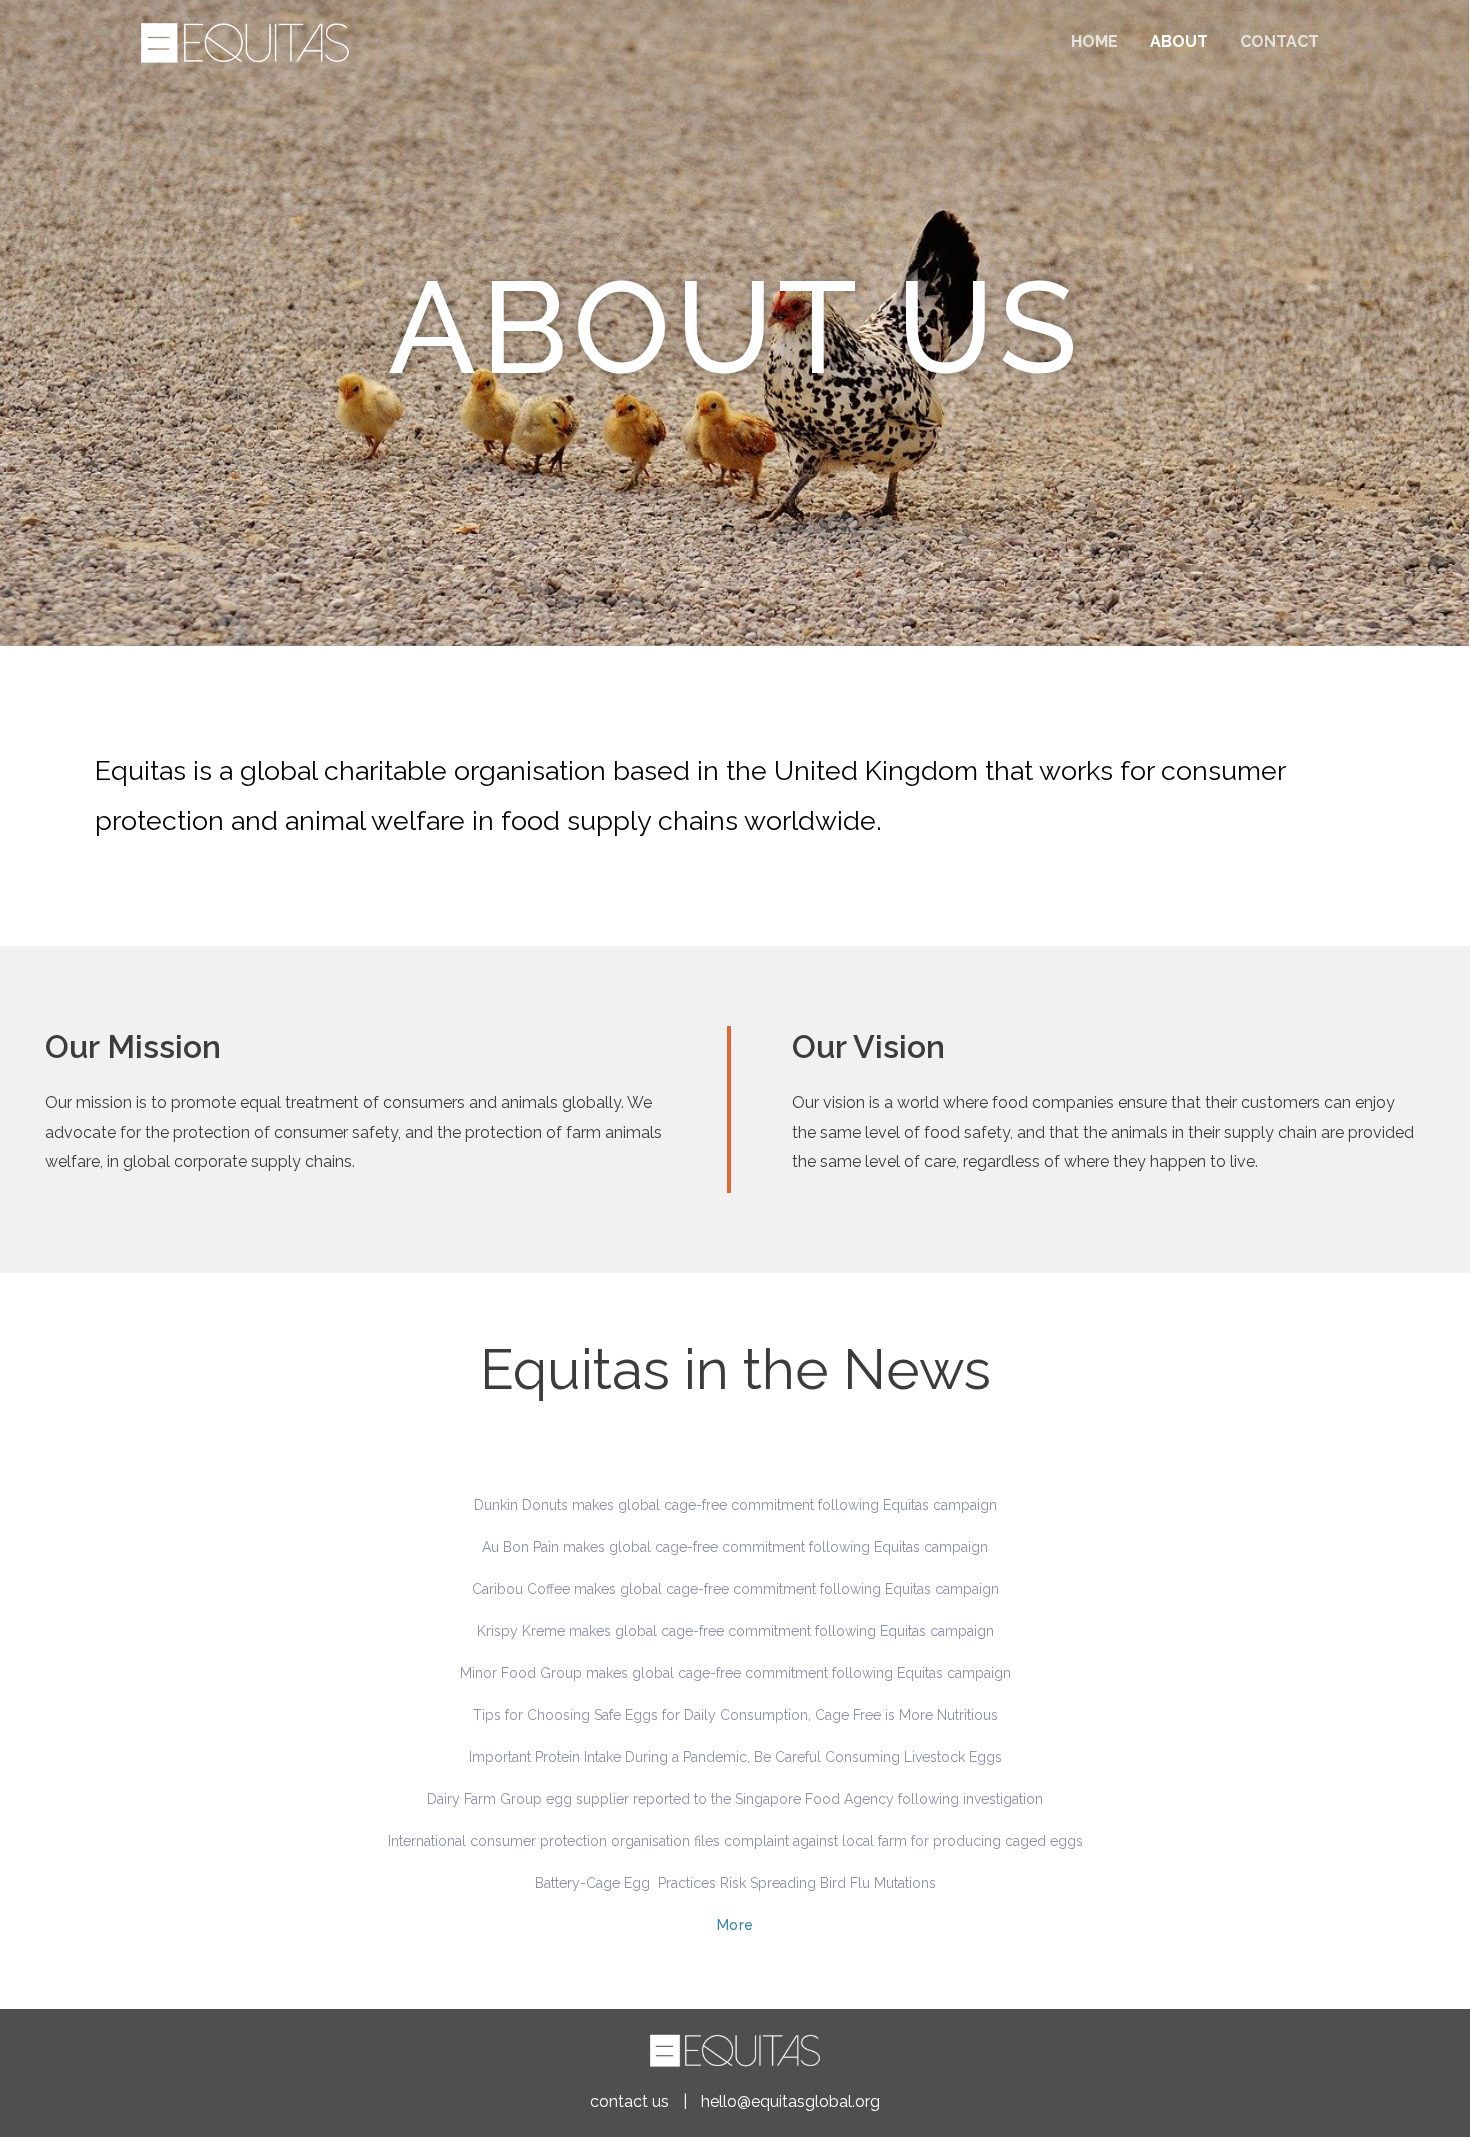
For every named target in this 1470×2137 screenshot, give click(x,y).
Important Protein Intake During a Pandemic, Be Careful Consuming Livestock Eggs (735, 1757)
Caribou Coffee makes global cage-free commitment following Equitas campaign (735, 1589)
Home (1094, 41)
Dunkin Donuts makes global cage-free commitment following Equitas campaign (735, 1505)
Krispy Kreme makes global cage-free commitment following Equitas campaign (735, 1631)
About (1179, 41)
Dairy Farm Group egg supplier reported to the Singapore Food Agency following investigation (735, 1799)
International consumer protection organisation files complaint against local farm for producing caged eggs (735, 1841)
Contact (1279, 41)
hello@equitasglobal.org (790, 2101)
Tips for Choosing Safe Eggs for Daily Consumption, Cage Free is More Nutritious (735, 1715)
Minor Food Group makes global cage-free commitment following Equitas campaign (735, 1673)
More (735, 1925)
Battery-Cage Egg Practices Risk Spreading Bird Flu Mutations (735, 1883)
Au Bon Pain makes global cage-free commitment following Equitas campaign (735, 1547)
